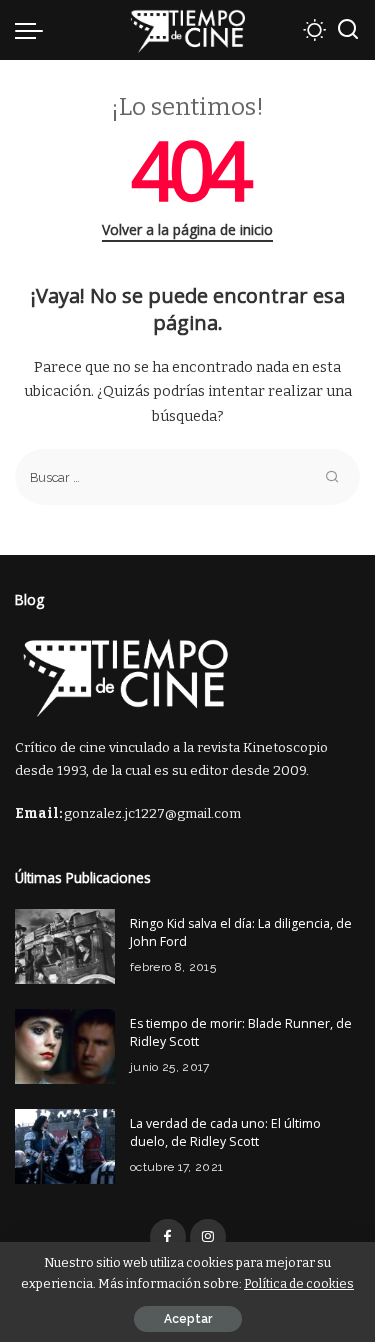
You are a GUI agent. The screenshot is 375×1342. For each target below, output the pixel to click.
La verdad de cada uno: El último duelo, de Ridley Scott (225, 1133)
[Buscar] (348, 30)
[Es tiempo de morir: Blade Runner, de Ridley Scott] (65, 1046)
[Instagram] (208, 1237)
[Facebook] (168, 1237)
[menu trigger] (34, 30)
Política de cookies (299, 1283)
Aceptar (188, 1319)
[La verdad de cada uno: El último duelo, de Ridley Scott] (65, 1146)
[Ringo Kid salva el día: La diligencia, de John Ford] (65, 946)
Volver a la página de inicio (187, 229)
